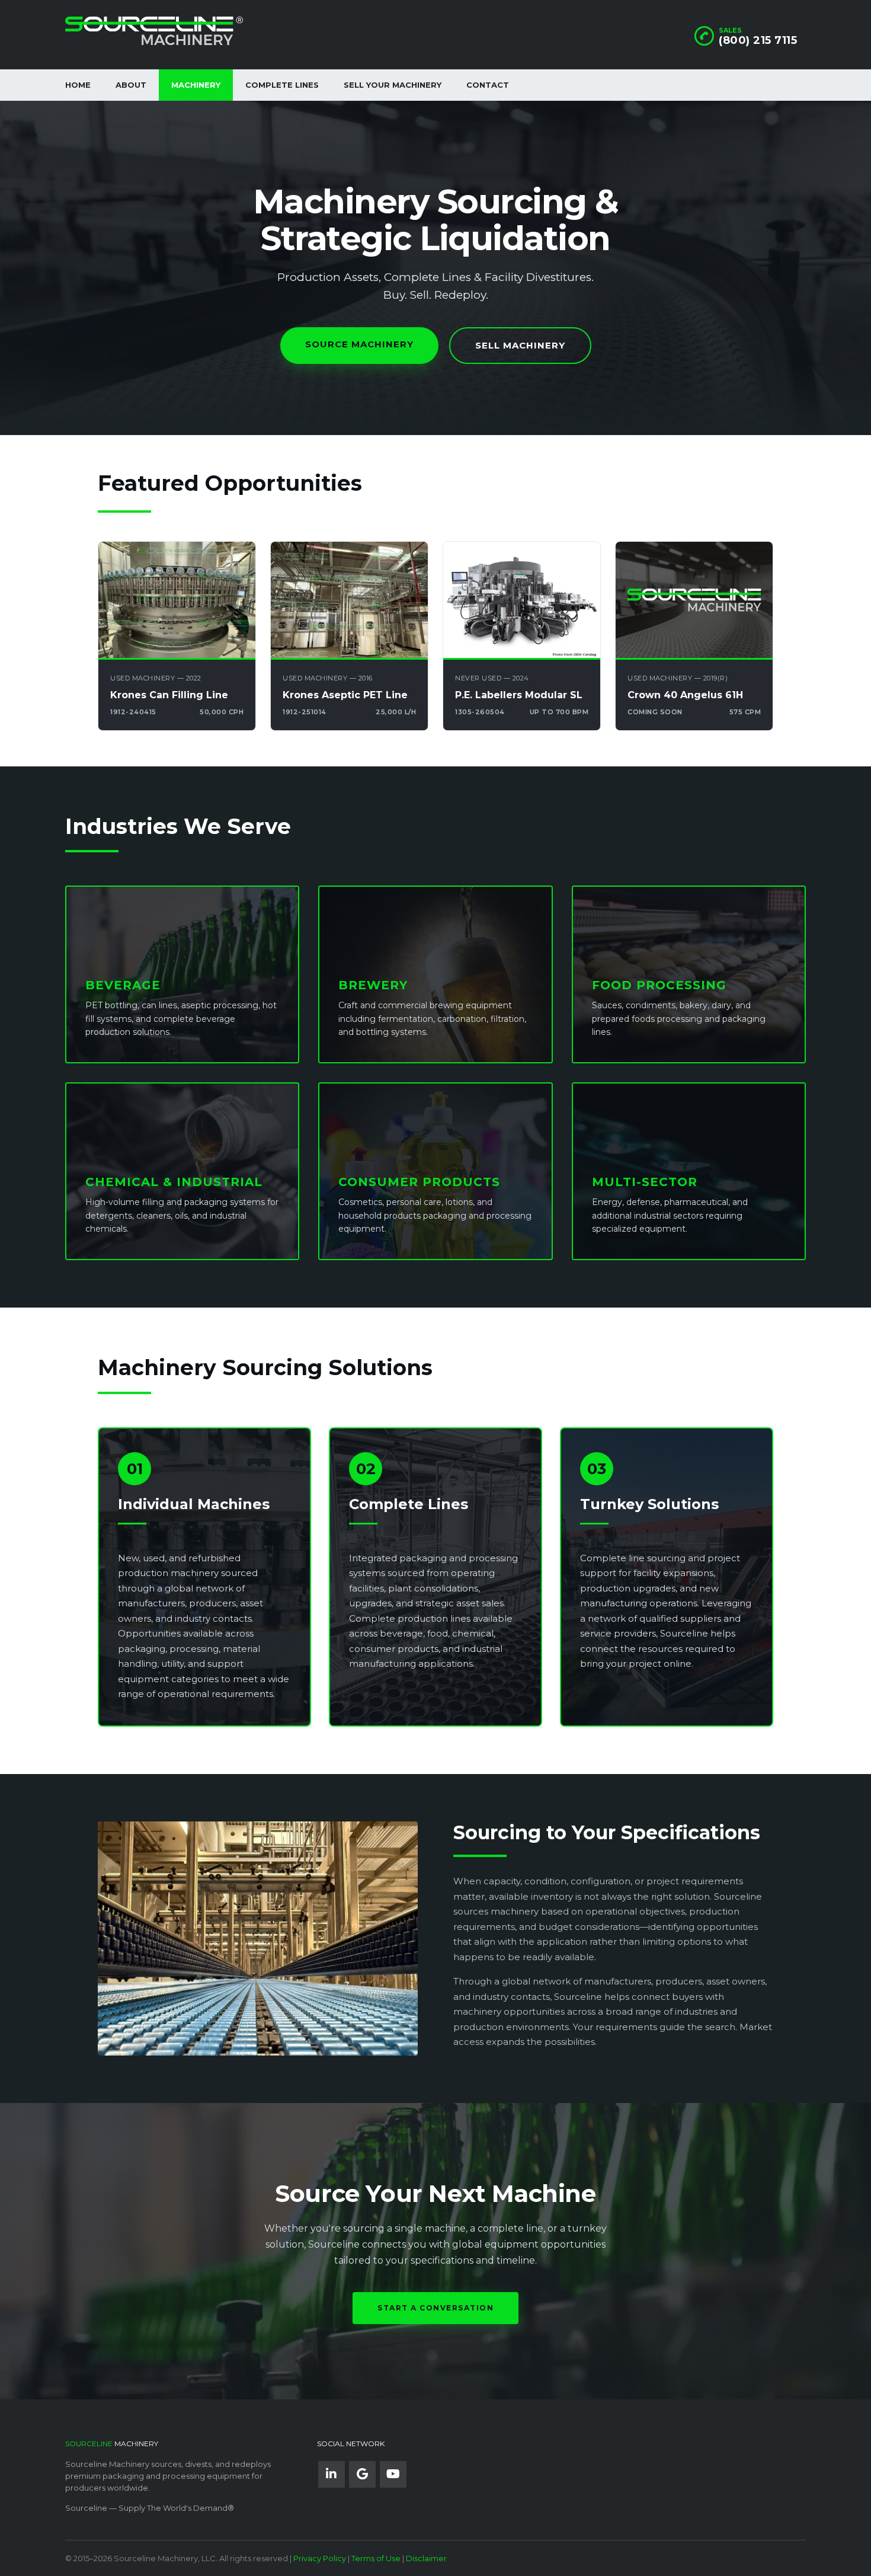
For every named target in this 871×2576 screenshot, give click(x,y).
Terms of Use (376, 2558)
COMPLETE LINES (282, 85)
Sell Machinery (520, 345)
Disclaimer (426, 2558)
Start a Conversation (435, 2308)
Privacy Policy (320, 2558)
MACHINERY (196, 85)
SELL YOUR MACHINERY (393, 85)
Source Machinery (359, 344)
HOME (78, 85)
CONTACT (488, 85)
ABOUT (131, 85)
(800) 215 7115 (758, 40)
